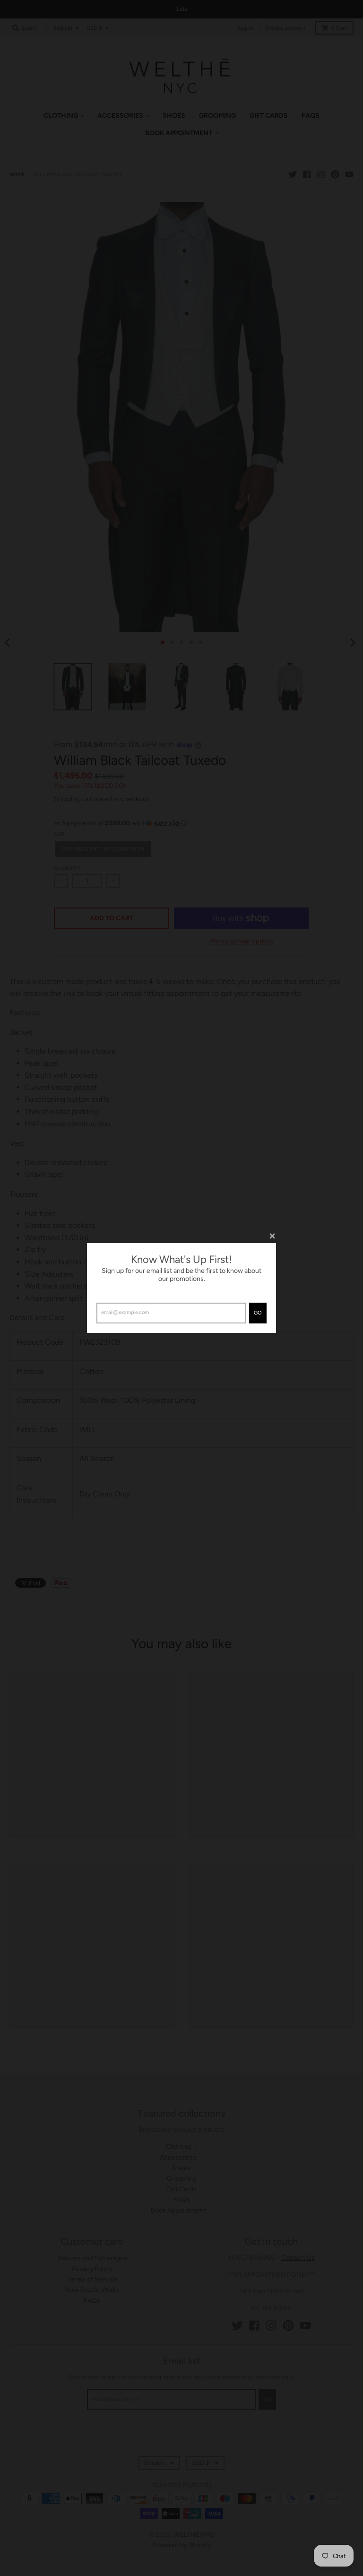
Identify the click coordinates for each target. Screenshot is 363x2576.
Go (258, 1313)
